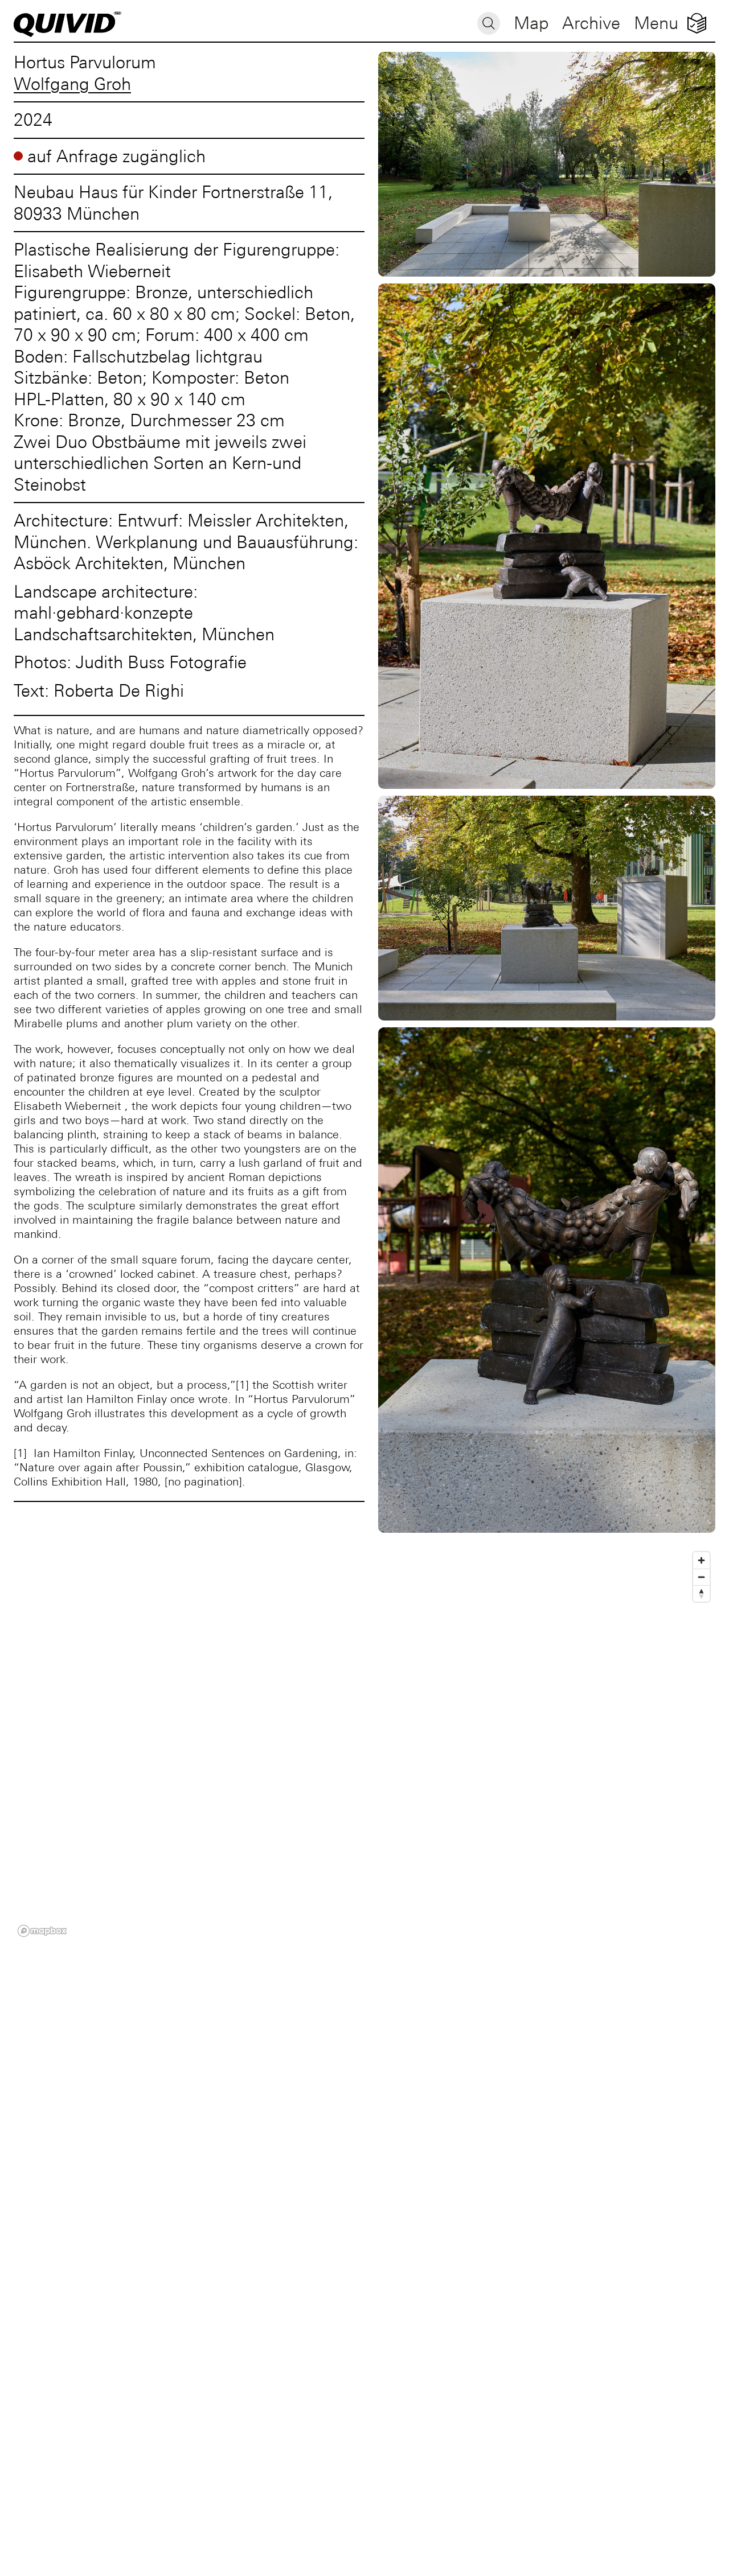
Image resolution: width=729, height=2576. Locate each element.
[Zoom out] (701, 1577)
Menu (656, 23)
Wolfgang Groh (72, 84)
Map (531, 23)
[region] (364, 1744)
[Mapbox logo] (42, 1931)
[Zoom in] (701, 1560)
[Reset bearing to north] (701, 1593)
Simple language (697, 23)
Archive (591, 23)
